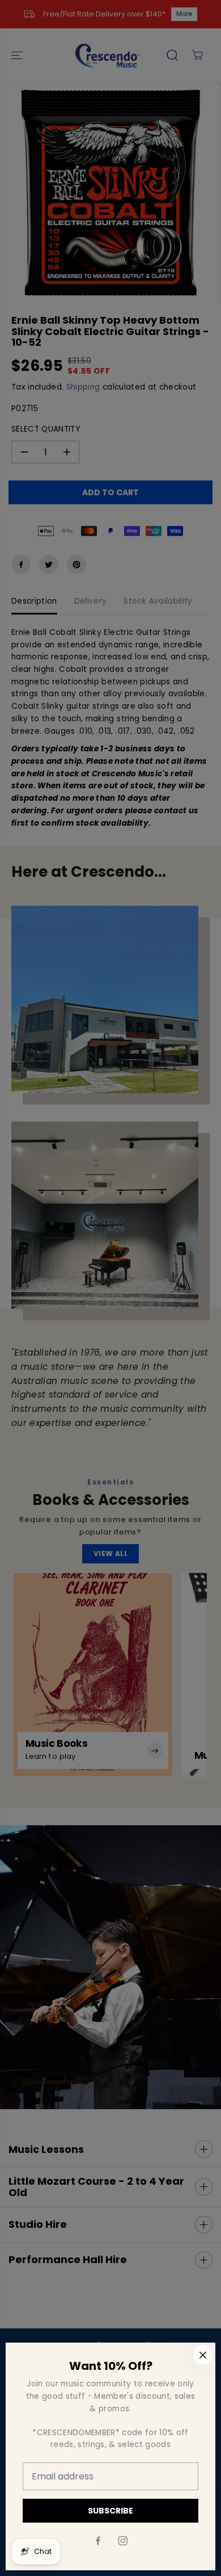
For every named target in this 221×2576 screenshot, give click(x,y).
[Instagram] (123, 2541)
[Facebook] (98, 2541)
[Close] (203, 2355)
